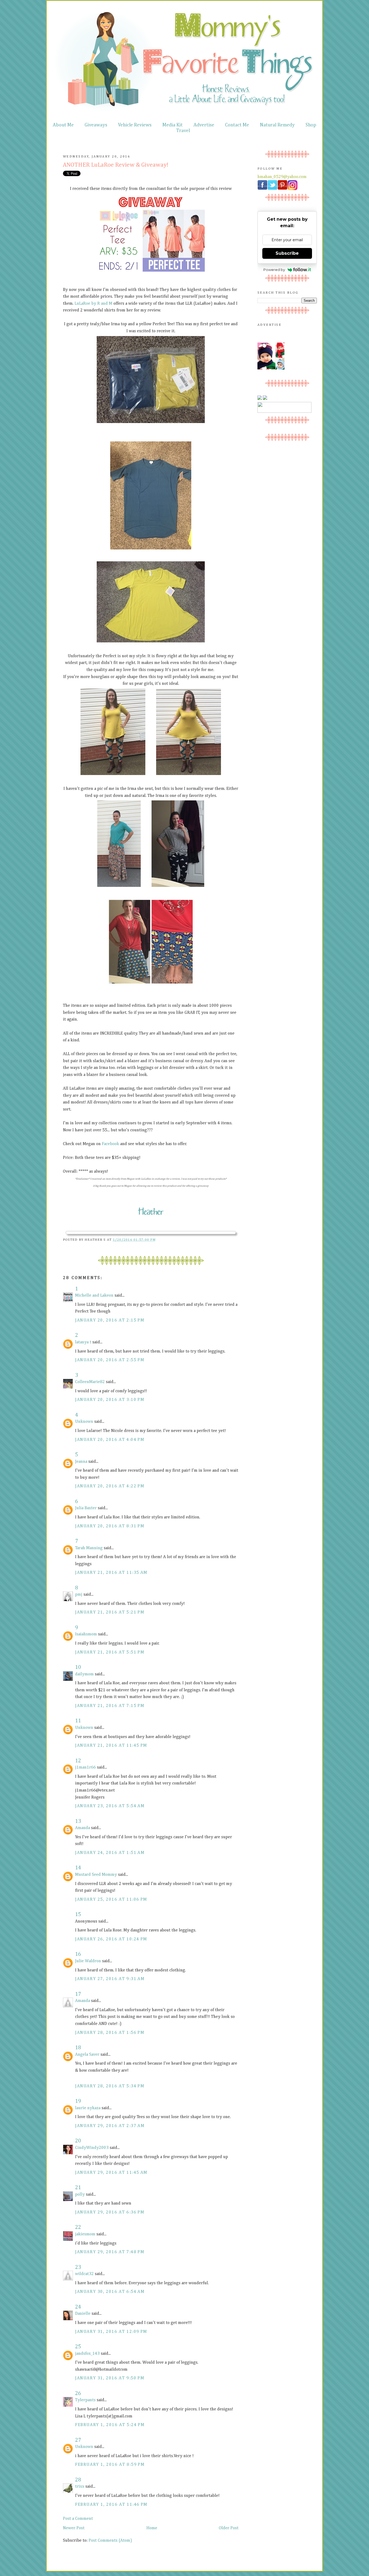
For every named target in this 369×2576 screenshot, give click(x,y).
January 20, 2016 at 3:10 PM (110, 1400)
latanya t (83, 1342)
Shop (311, 125)
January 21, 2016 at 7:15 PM (110, 1706)
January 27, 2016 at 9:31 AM (110, 1979)
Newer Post (74, 2528)
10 (78, 1667)
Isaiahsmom (86, 1634)
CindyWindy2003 (92, 2148)
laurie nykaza (88, 2108)
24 (78, 2307)
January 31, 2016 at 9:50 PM (110, 2378)
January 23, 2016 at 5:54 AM (110, 1806)
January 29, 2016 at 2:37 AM (110, 2126)
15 (78, 1914)
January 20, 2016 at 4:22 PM (110, 1486)
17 (78, 1994)
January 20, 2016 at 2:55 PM (110, 1360)
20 (78, 2141)
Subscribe (287, 253)
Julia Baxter (86, 1508)
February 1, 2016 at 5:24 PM (110, 2425)
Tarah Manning (89, 1548)
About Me (63, 125)
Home (152, 2528)
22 (78, 2227)
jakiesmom (85, 2234)
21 (78, 2188)
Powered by (274, 270)
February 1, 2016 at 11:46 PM (111, 2505)
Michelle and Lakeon (94, 1296)
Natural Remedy (277, 125)
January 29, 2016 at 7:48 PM (110, 2252)
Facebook (110, 1144)
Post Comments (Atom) (110, 2541)
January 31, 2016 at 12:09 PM (111, 2332)
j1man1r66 (85, 1767)
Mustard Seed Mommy (96, 1875)
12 (78, 1761)
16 (78, 1954)
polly (80, 2195)
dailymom (84, 1674)
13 (78, 1821)
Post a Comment (78, 2519)
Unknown (84, 1422)
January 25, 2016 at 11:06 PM (111, 1900)
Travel (183, 131)
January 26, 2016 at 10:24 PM (111, 1939)
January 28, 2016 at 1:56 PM (110, 2033)
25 (78, 2347)
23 (78, 2267)
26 (78, 2393)
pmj (79, 1595)
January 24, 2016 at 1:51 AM (110, 1853)
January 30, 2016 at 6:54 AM (110, 2292)
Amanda (83, 1828)
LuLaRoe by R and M (93, 304)
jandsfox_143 (87, 2354)
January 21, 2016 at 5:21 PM (110, 1612)
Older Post (229, 2528)
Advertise (204, 125)
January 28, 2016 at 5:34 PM (110, 2086)
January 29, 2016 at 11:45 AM (111, 2173)
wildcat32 (84, 2274)
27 (78, 2440)
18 (78, 2048)
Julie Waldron (88, 1961)
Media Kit (172, 125)
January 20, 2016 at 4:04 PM (110, 1440)
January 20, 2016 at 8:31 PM (110, 1526)
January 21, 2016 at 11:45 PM (111, 1746)
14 (78, 1868)
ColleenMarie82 (90, 1382)
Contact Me (237, 125)
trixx (80, 2487)
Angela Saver (87, 2055)
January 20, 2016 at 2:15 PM (110, 1320)
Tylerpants (85, 2400)
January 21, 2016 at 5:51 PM (110, 1652)
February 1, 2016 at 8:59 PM (110, 2465)
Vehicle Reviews (135, 125)
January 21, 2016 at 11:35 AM (111, 1573)
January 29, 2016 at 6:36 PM (110, 2212)
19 (78, 2101)
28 (78, 2480)
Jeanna (81, 1462)
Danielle (83, 2314)
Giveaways (96, 125)
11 (78, 1721)
